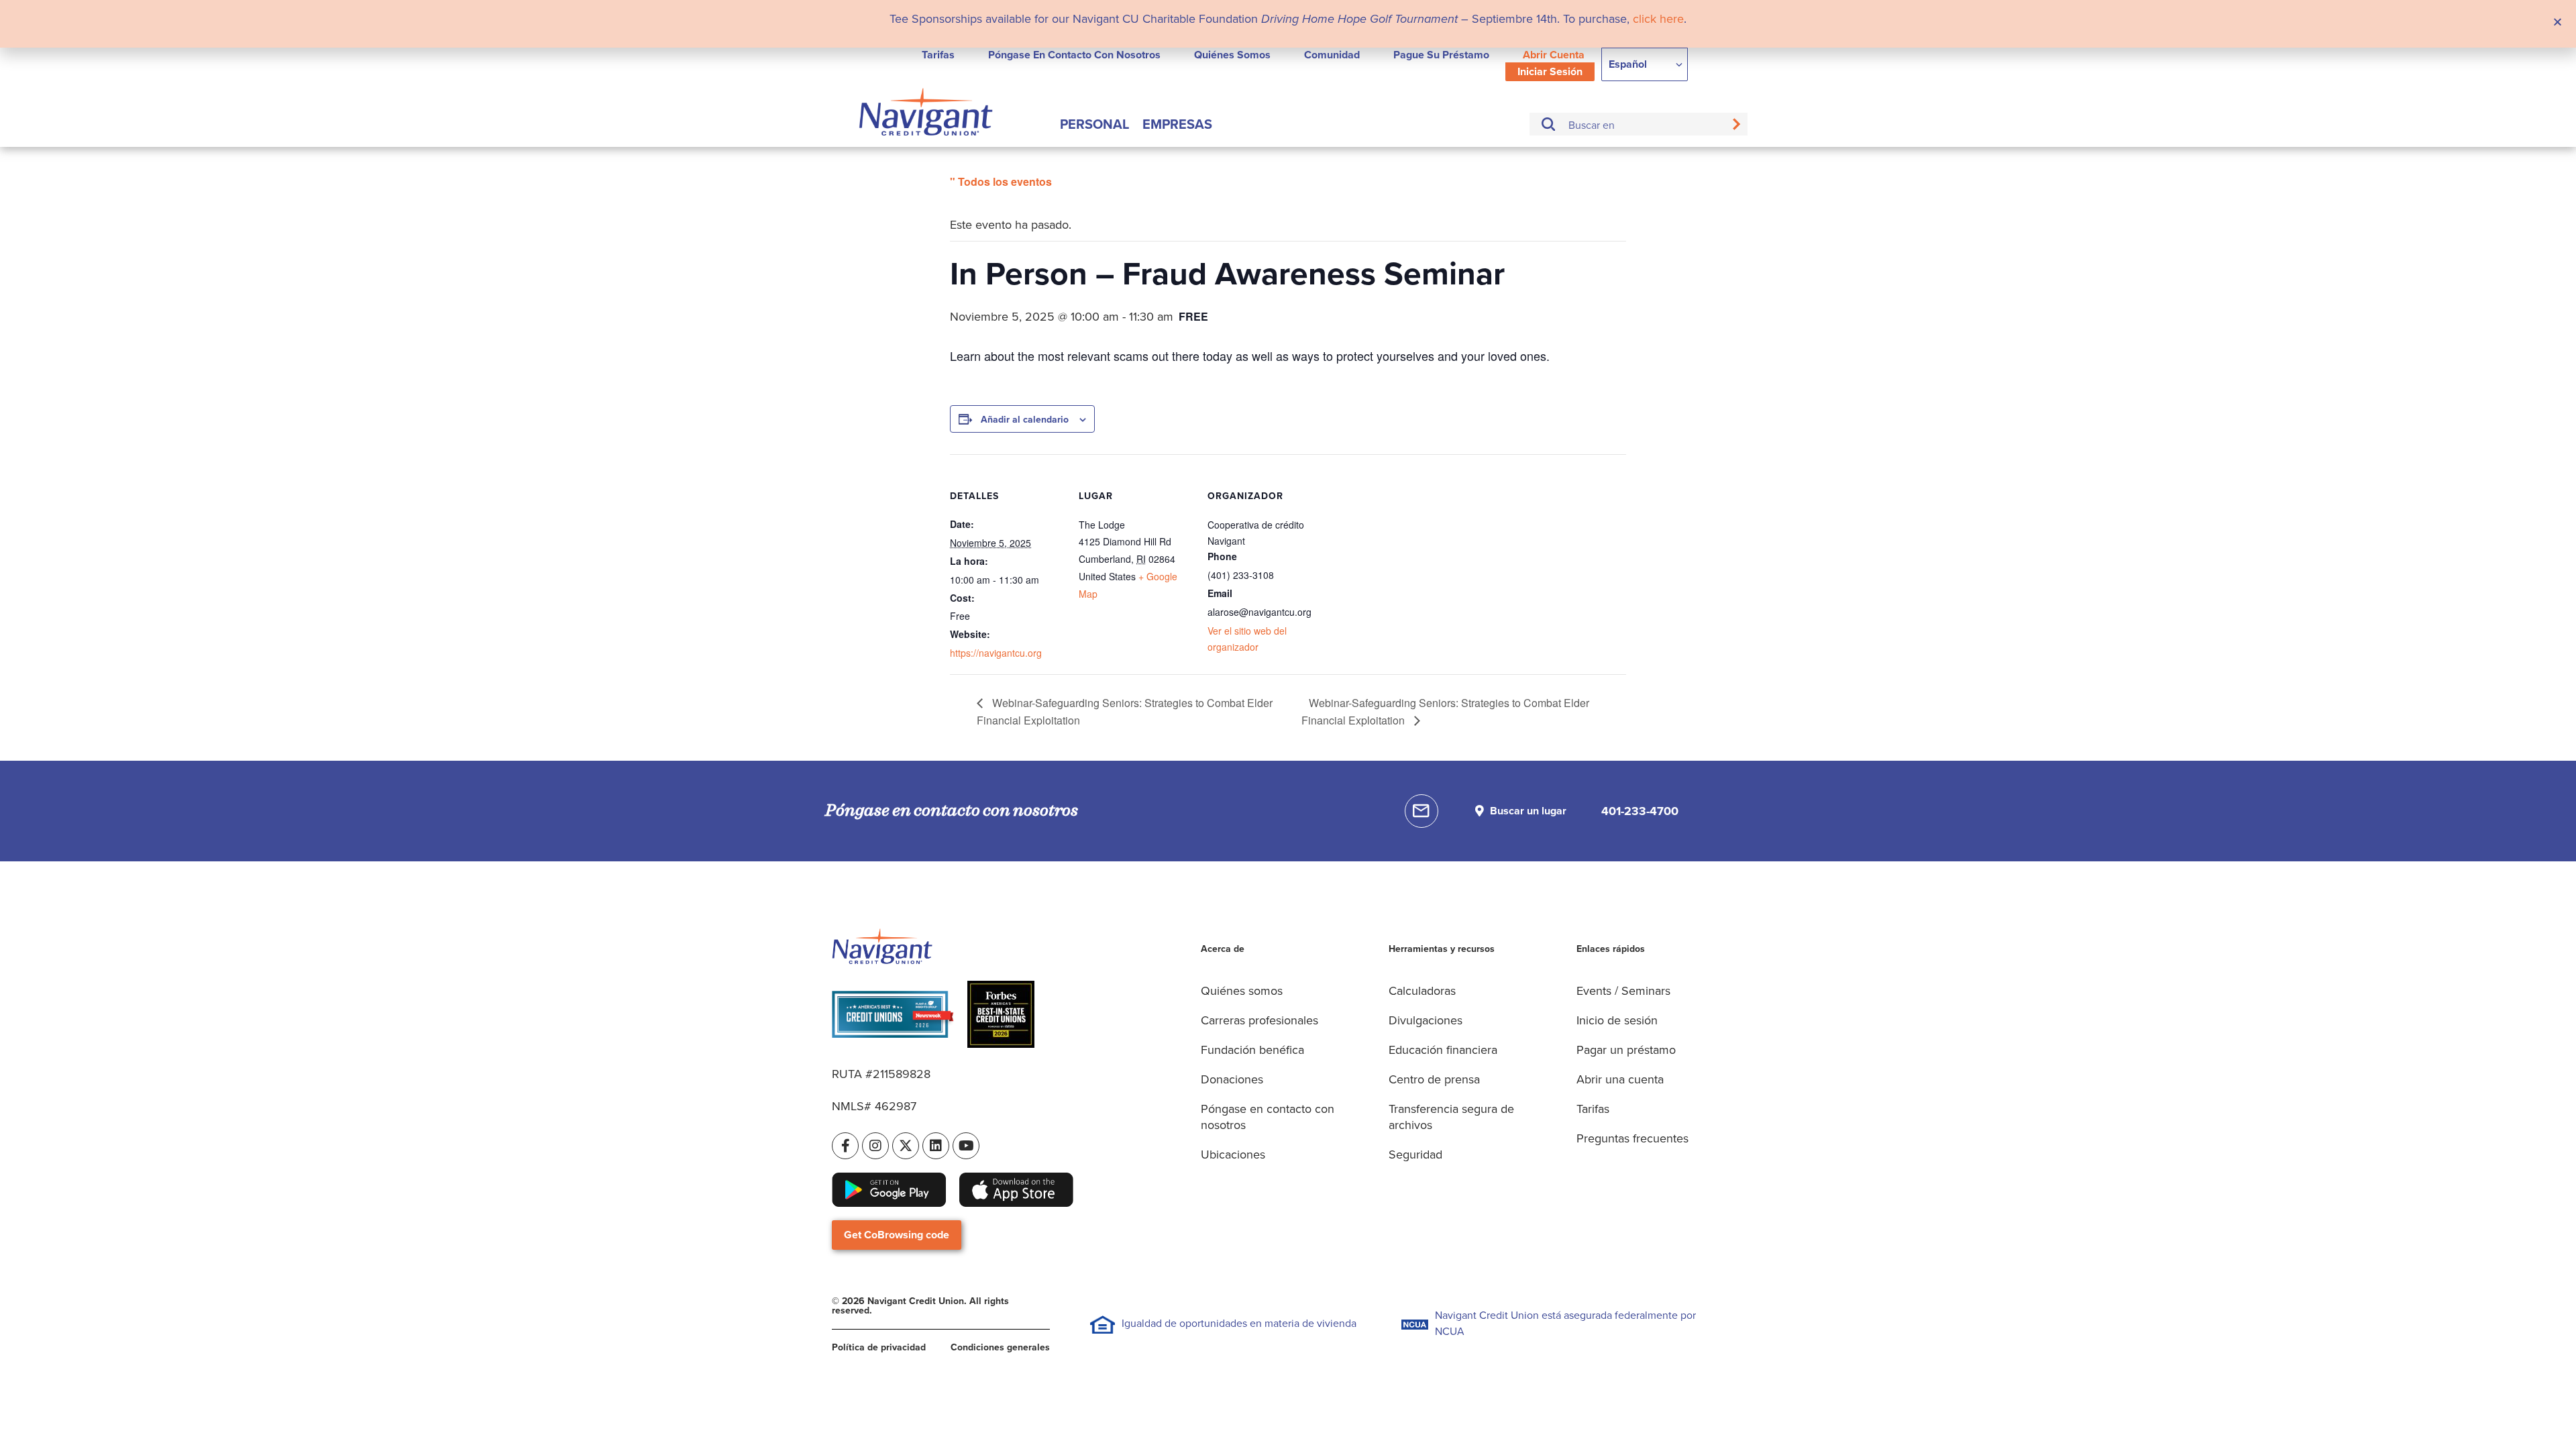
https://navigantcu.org (996, 653)
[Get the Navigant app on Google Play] (889, 1190)
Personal (1094, 124)
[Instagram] (875, 1146)
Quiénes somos (1232, 55)
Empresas (1177, 124)
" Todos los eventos (1001, 181)
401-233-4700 (1640, 811)
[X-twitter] (906, 1146)
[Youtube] (966, 1146)
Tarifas (938, 55)
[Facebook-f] (845, 1146)
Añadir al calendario (1025, 420)
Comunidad (1332, 55)
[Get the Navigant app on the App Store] (1016, 1190)
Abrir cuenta (1554, 55)
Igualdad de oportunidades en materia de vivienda (1239, 1323)
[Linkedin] (936, 1146)
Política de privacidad (879, 1347)
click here (1658, 19)
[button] (2558, 22)
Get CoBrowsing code (897, 1235)
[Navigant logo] (926, 114)
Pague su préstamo (1441, 55)
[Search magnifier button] (1736, 124)
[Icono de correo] (1421, 811)
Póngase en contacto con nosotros (1074, 55)
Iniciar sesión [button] (1550, 71)
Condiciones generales (1000, 1347)
